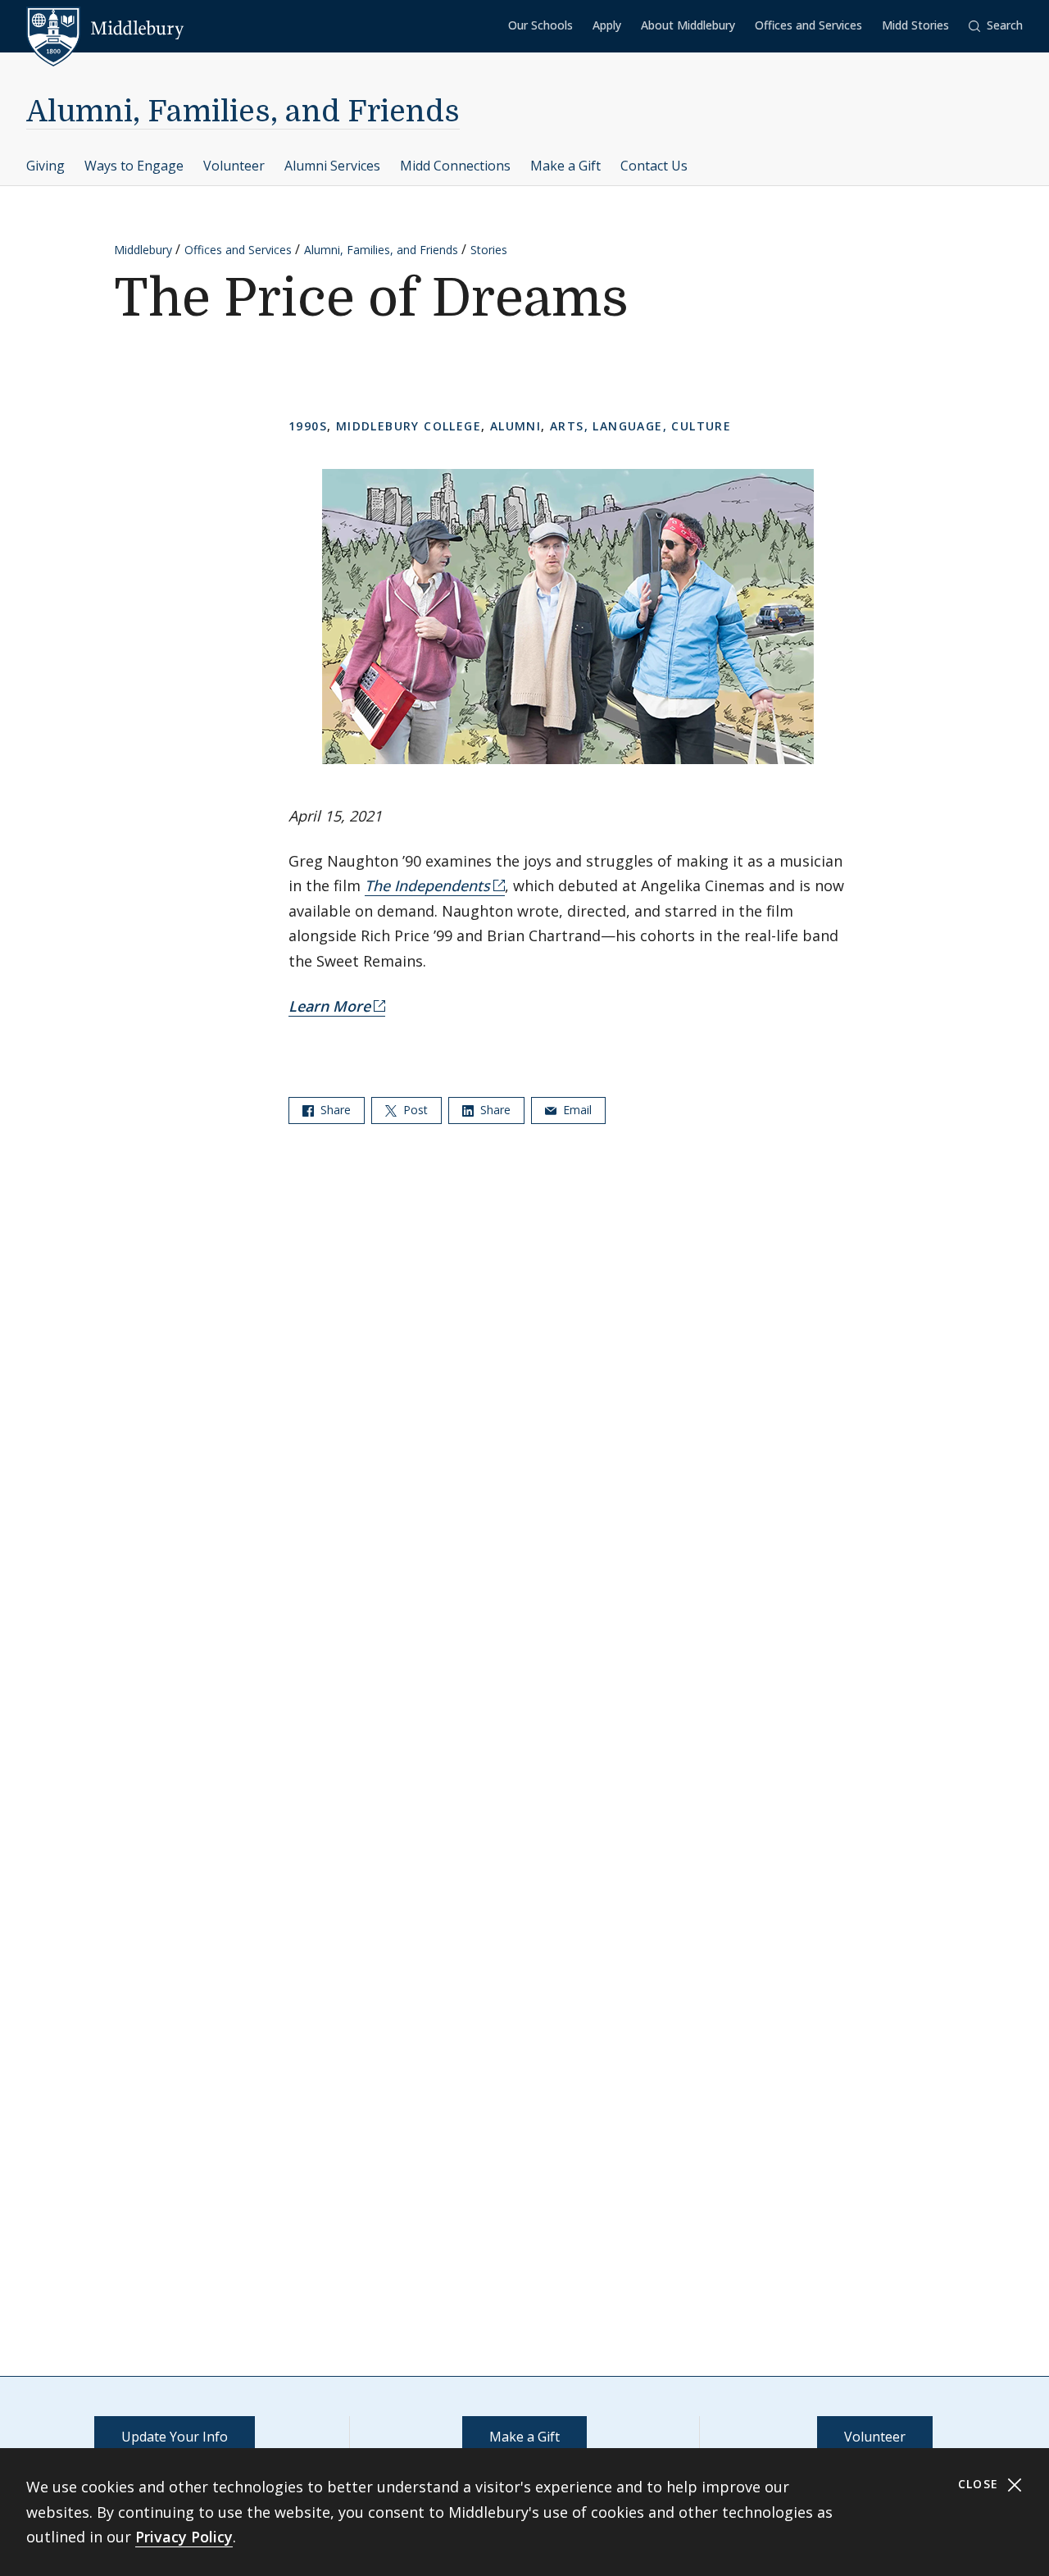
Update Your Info (175, 2437)
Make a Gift (565, 166)
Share (334, 1110)
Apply (607, 25)
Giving (45, 166)
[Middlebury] (105, 29)
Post (414, 1110)
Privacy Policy (184, 2537)
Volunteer (234, 166)
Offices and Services (808, 25)
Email (576, 1110)
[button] (996, 26)
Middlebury (143, 250)
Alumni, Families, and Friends (243, 112)
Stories (489, 250)
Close (981, 2484)
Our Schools (540, 25)
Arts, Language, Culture (640, 426)
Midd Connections (455, 166)
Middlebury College (409, 426)
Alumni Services (332, 166)
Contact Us (654, 166)
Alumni (515, 426)
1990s (308, 426)
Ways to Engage (134, 166)
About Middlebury (688, 25)
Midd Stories (915, 25)
